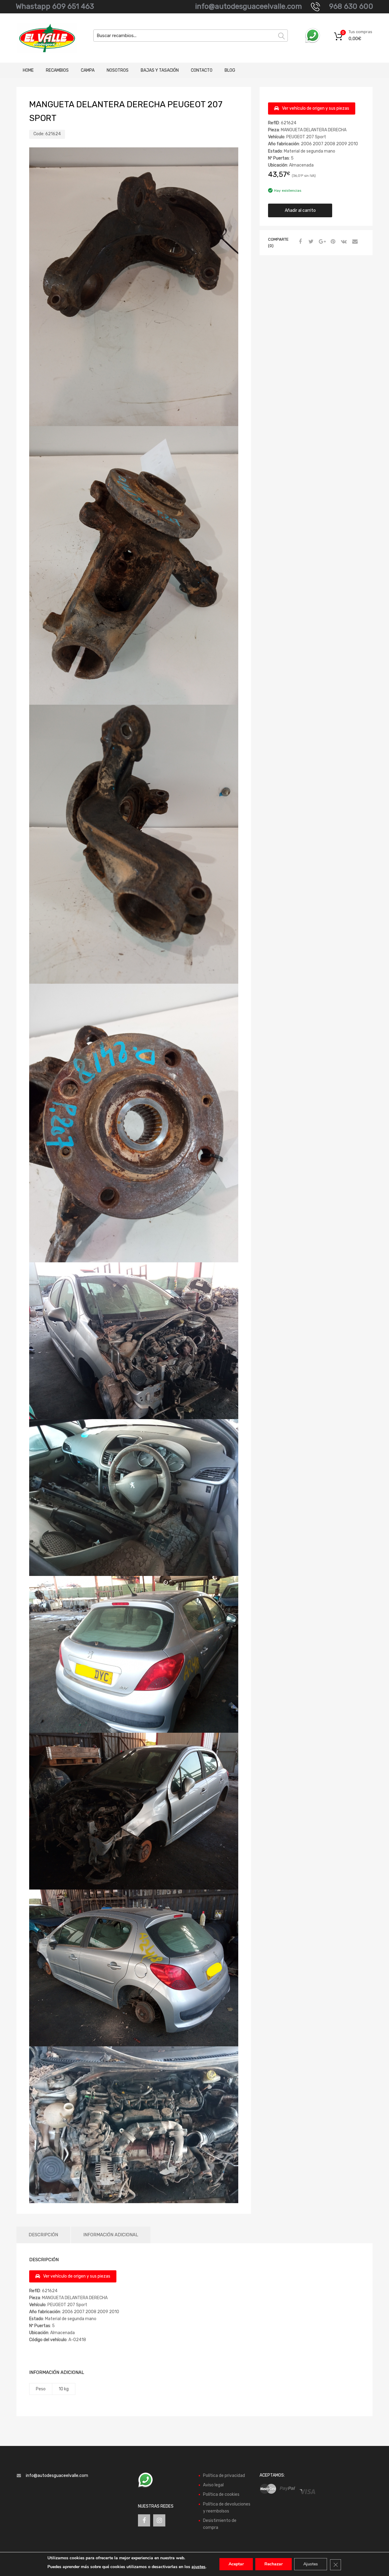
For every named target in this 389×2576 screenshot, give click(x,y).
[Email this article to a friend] (354, 242)
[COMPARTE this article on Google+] (321, 242)
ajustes (198, 2567)
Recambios (57, 70)
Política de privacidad (224, 2476)
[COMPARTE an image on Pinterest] (332, 242)
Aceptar (236, 2564)
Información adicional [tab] (111, 2235)
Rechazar (274, 2564)
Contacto (202, 70)
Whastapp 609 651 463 (55, 6)
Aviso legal (213, 2485)
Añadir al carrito (300, 210)
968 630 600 (351, 6)
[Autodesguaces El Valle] (43, 38)
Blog (230, 70)
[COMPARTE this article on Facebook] (299, 242)
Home (28, 70)
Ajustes (311, 2564)
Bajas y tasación (160, 70)
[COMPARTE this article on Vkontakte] (343, 242)
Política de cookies (221, 2494)
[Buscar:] (191, 36)
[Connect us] (144, 2520)
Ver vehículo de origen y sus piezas (316, 108)
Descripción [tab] (43, 2235)
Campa (88, 70)
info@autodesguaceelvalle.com (248, 6)
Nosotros (118, 70)
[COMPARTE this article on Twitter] (310, 242)
